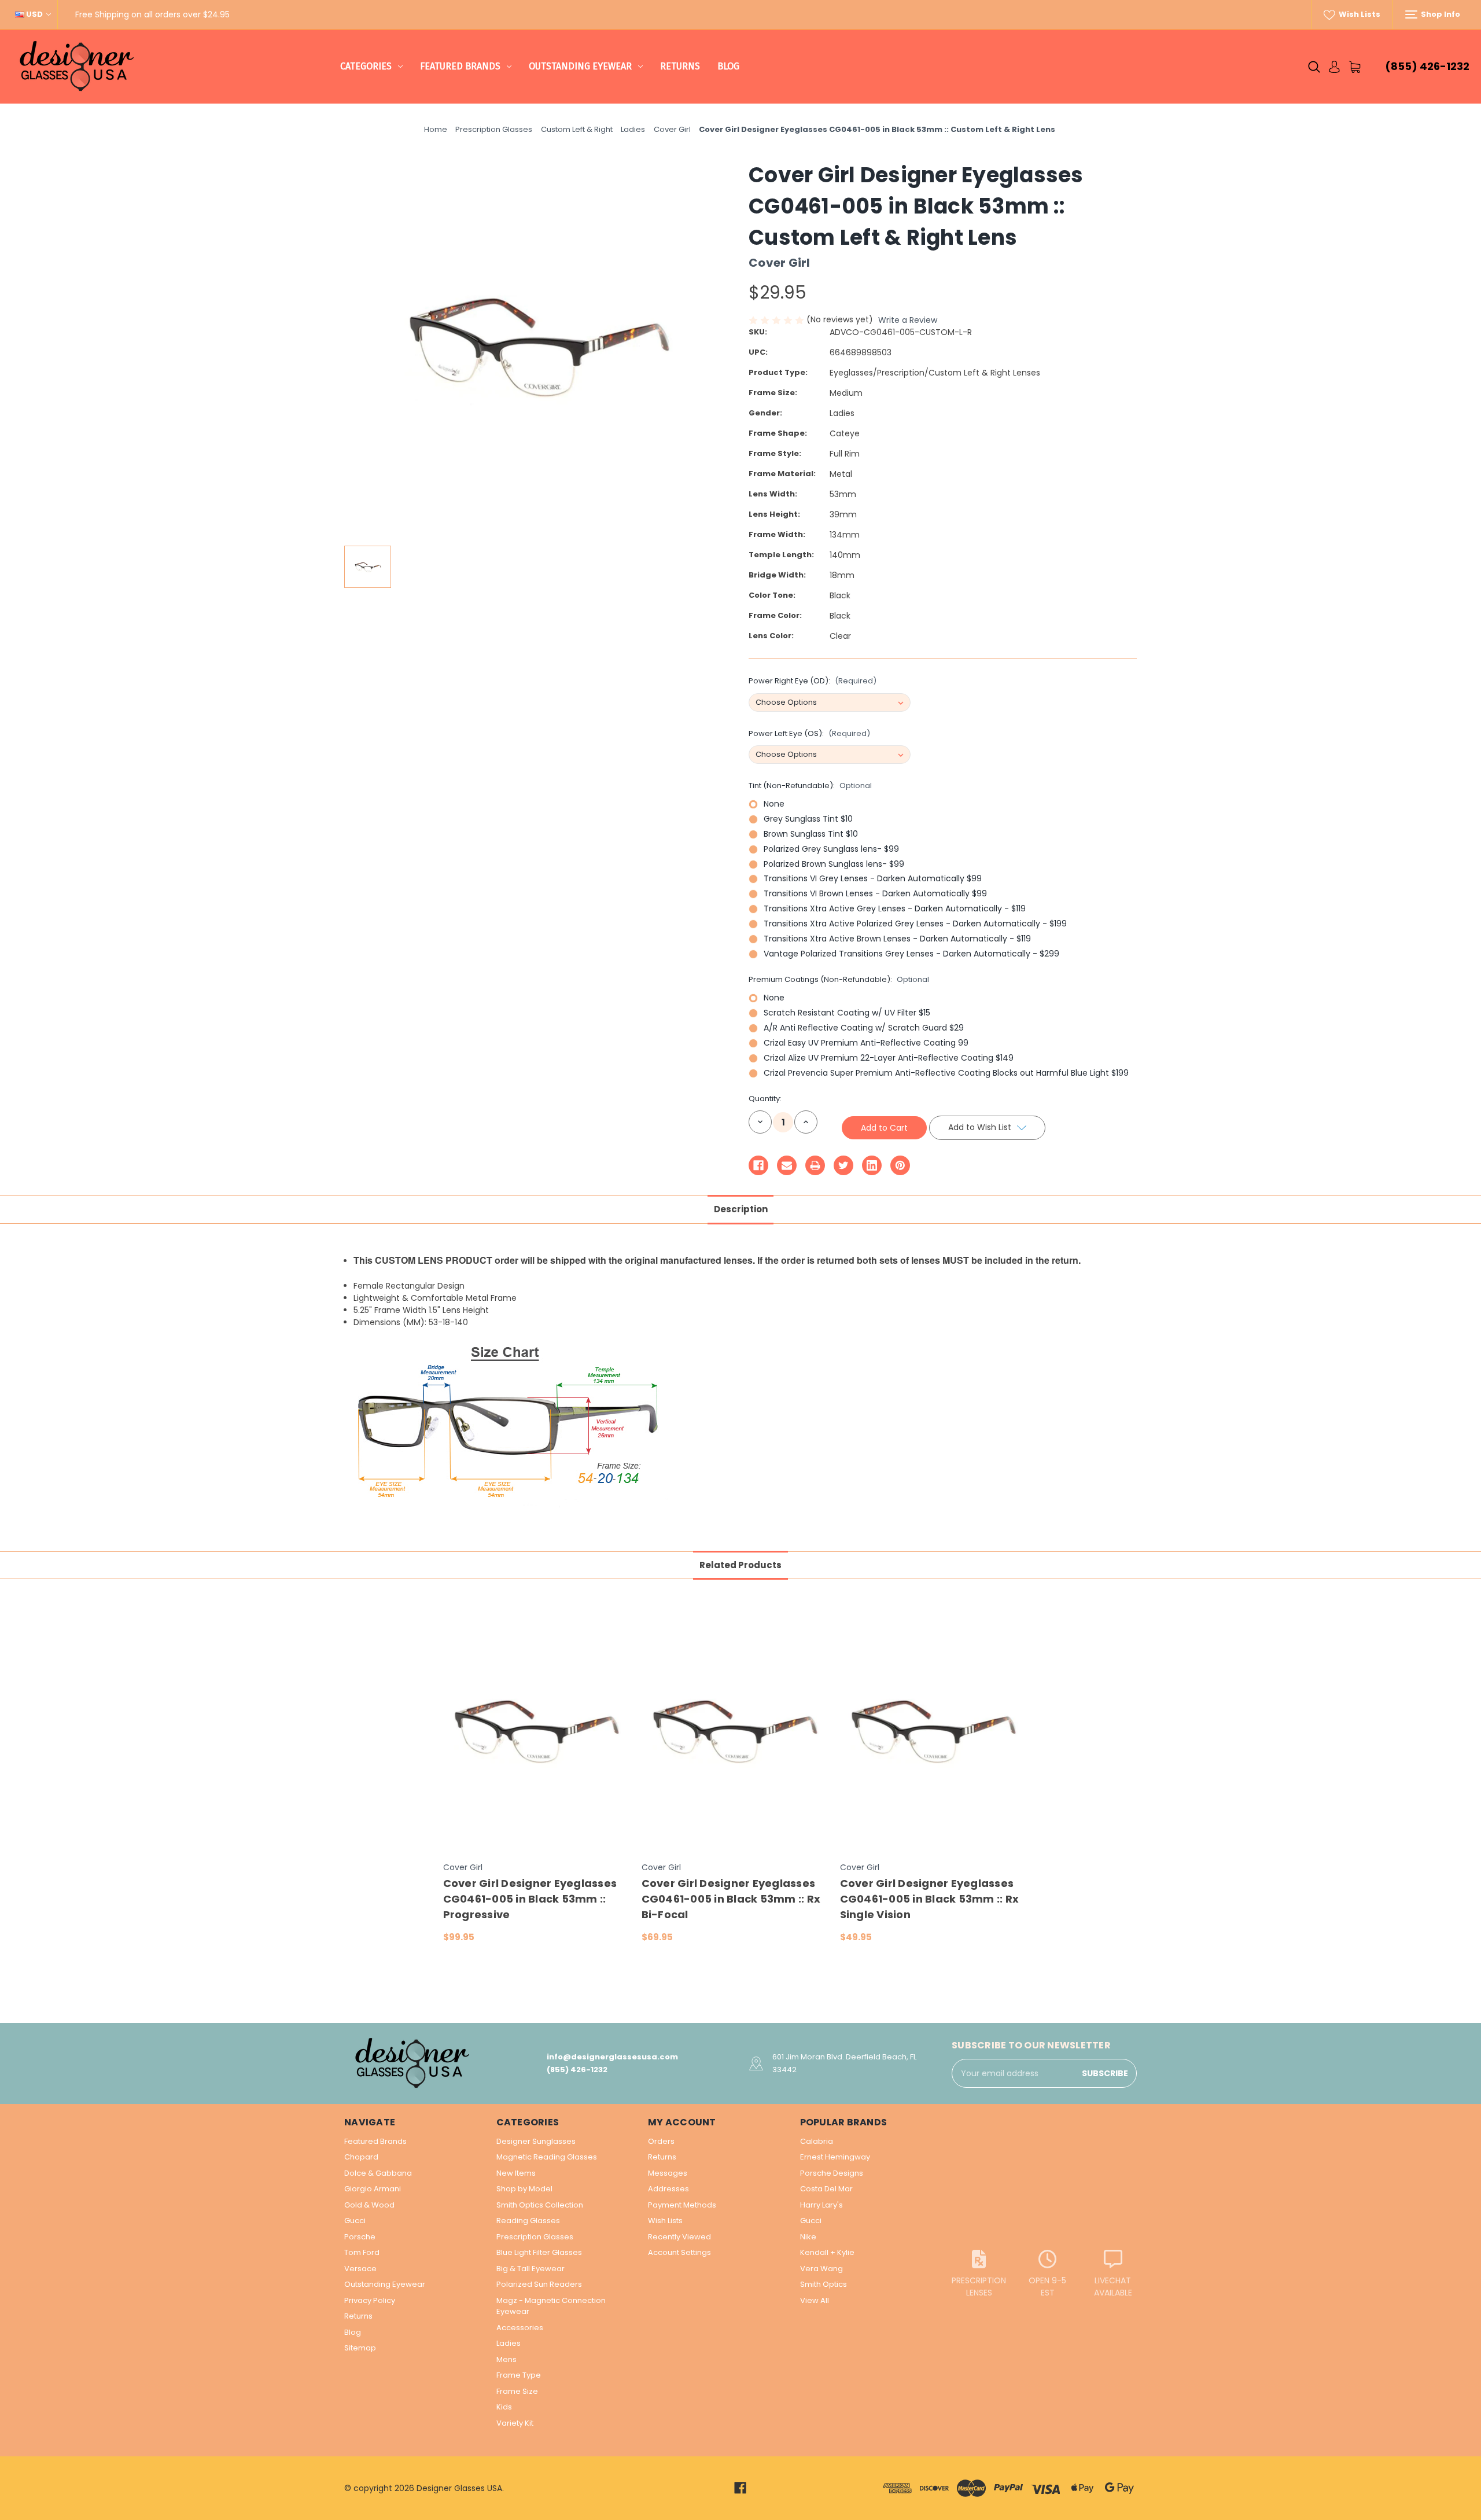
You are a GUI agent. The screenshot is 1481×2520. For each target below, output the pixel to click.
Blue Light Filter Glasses (539, 2252)
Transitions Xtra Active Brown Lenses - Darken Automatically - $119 (897, 939)
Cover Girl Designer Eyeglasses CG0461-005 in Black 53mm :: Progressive (530, 1899)
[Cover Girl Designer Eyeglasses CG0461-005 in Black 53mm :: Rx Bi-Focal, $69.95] (735, 1731)
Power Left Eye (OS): (809, 733)
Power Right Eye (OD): (813, 681)
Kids (504, 2407)
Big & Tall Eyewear (530, 2269)
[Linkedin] (872, 1165)
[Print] (815, 1165)
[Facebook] (758, 1165)
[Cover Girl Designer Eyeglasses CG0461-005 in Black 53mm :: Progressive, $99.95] (536, 1731)
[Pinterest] (900, 1165)
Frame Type (519, 2375)
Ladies (509, 2343)
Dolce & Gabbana (378, 2173)
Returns (680, 66)
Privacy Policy (370, 2300)
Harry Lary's (821, 2205)
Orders (661, 2141)
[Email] (787, 1165)
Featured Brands (460, 66)
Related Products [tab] (740, 1565)
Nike (808, 2237)
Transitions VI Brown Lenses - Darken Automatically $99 (875, 893)
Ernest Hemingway (835, 2157)
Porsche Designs (832, 2173)
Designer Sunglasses (536, 2141)
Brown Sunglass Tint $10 (811, 834)
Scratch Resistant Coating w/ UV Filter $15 (847, 1013)
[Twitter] (843, 1165)
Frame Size (517, 2391)
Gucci (355, 2221)
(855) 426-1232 (1427, 66)
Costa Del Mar (826, 2189)
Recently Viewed (679, 2237)
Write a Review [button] (908, 320)
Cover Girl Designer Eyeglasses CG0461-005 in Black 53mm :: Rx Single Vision (930, 1899)
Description (741, 1209)
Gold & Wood (369, 2205)
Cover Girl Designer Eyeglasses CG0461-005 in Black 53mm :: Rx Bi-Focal (731, 1899)
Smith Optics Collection (540, 2205)
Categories (366, 66)
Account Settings (679, 2252)
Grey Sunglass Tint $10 (808, 819)
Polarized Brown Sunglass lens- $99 (834, 864)
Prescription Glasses (535, 2237)
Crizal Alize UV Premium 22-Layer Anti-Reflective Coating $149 (889, 1058)
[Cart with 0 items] (1355, 67)
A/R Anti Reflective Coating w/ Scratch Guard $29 (864, 1028)
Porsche (360, 2237)
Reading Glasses (528, 2221)
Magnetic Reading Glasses (547, 2157)
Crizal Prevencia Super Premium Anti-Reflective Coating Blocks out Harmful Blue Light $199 (946, 1073)
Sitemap (360, 2348)
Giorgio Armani (373, 2189)
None (774, 804)
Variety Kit (515, 2423)
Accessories (520, 2328)
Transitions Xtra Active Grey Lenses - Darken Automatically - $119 (895, 908)
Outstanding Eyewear (580, 66)
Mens (506, 2359)
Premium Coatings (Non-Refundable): (839, 979)
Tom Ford (362, 2252)
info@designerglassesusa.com (612, 2057)
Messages (668, 2173)
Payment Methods (682, 2205)
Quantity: (765, 1099)
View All (815, 2300)
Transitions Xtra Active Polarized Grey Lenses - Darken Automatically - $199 (915, 924)
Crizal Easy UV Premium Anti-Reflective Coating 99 (866, 1043)
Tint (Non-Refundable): (810, 786)
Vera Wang (821, 2269)
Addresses (668, 2189)
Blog (728, 66)
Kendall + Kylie (827, 2252)
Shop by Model (524, 2189)
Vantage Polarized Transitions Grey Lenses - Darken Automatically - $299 (911, 954)
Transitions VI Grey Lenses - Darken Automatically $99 (873, 878)
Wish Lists (1359, 14)
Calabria (817, 2141)
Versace (360, 2269)
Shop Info (1440, 14)
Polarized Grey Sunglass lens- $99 (831, 849)
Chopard (361, 2157)
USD (34, 14)
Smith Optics (824, 2284)
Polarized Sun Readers (539, 2284)
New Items (516, 2173)
